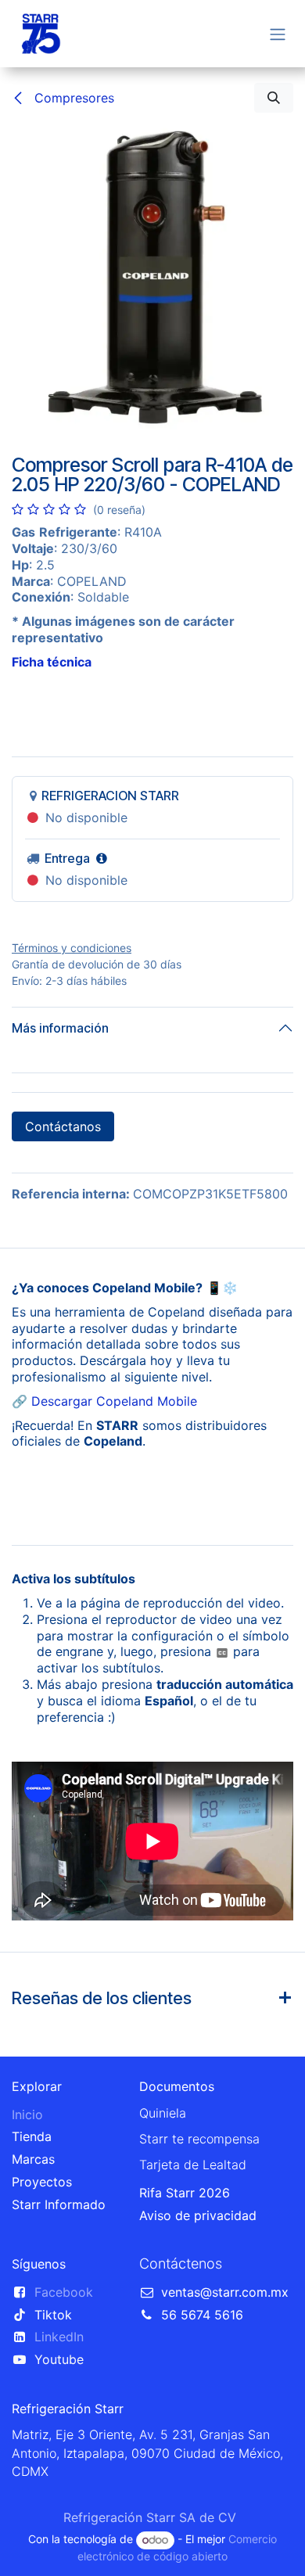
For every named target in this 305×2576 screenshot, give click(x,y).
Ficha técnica (52, 662)
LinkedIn (59, 2337)
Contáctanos (63, 1126)
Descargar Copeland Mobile (114, 1401)
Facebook (64, 2292)
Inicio (27, 2114)
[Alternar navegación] (278, 34)
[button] (274, 98)
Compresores (72, 98)
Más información (60, 1028)
